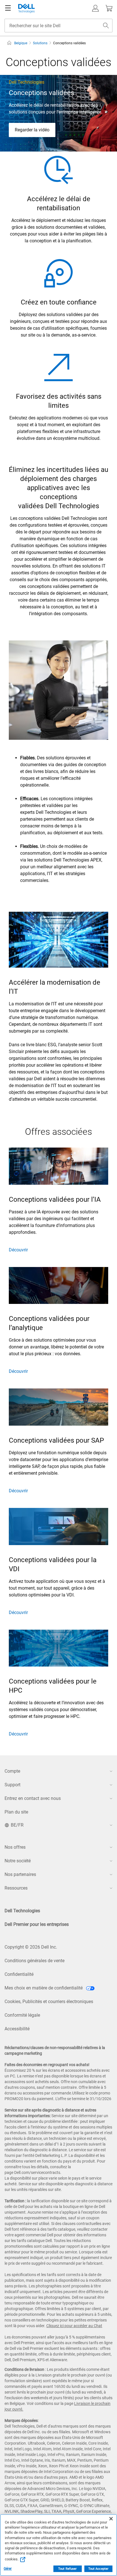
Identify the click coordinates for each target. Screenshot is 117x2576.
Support (12, 1785)
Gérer (8, 2569)
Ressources (16, 1888)
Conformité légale (22, 2015)
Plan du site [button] (16, 1812)
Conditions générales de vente (35, 1961)
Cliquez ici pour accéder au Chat (74, 2326)
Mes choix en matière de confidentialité (44, 1988)
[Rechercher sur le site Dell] (106, 26)
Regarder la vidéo (32, 130)
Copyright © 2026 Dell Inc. (31, 1947)
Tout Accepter (98, 2569)
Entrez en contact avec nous (33, 1798)
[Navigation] (8, 8)
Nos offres (15, 1847)
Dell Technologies (22, 1911)
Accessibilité (17, 2029)
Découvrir (18, 1250)
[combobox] (58, 26)
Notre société (18, 1861)
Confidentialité (19, 1974)
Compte (12, 1771)
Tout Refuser (67, 2569)
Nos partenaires (20, 1874)
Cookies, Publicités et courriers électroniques (49, 2002)
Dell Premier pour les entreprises (37, 1924)
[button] (95, 8)
